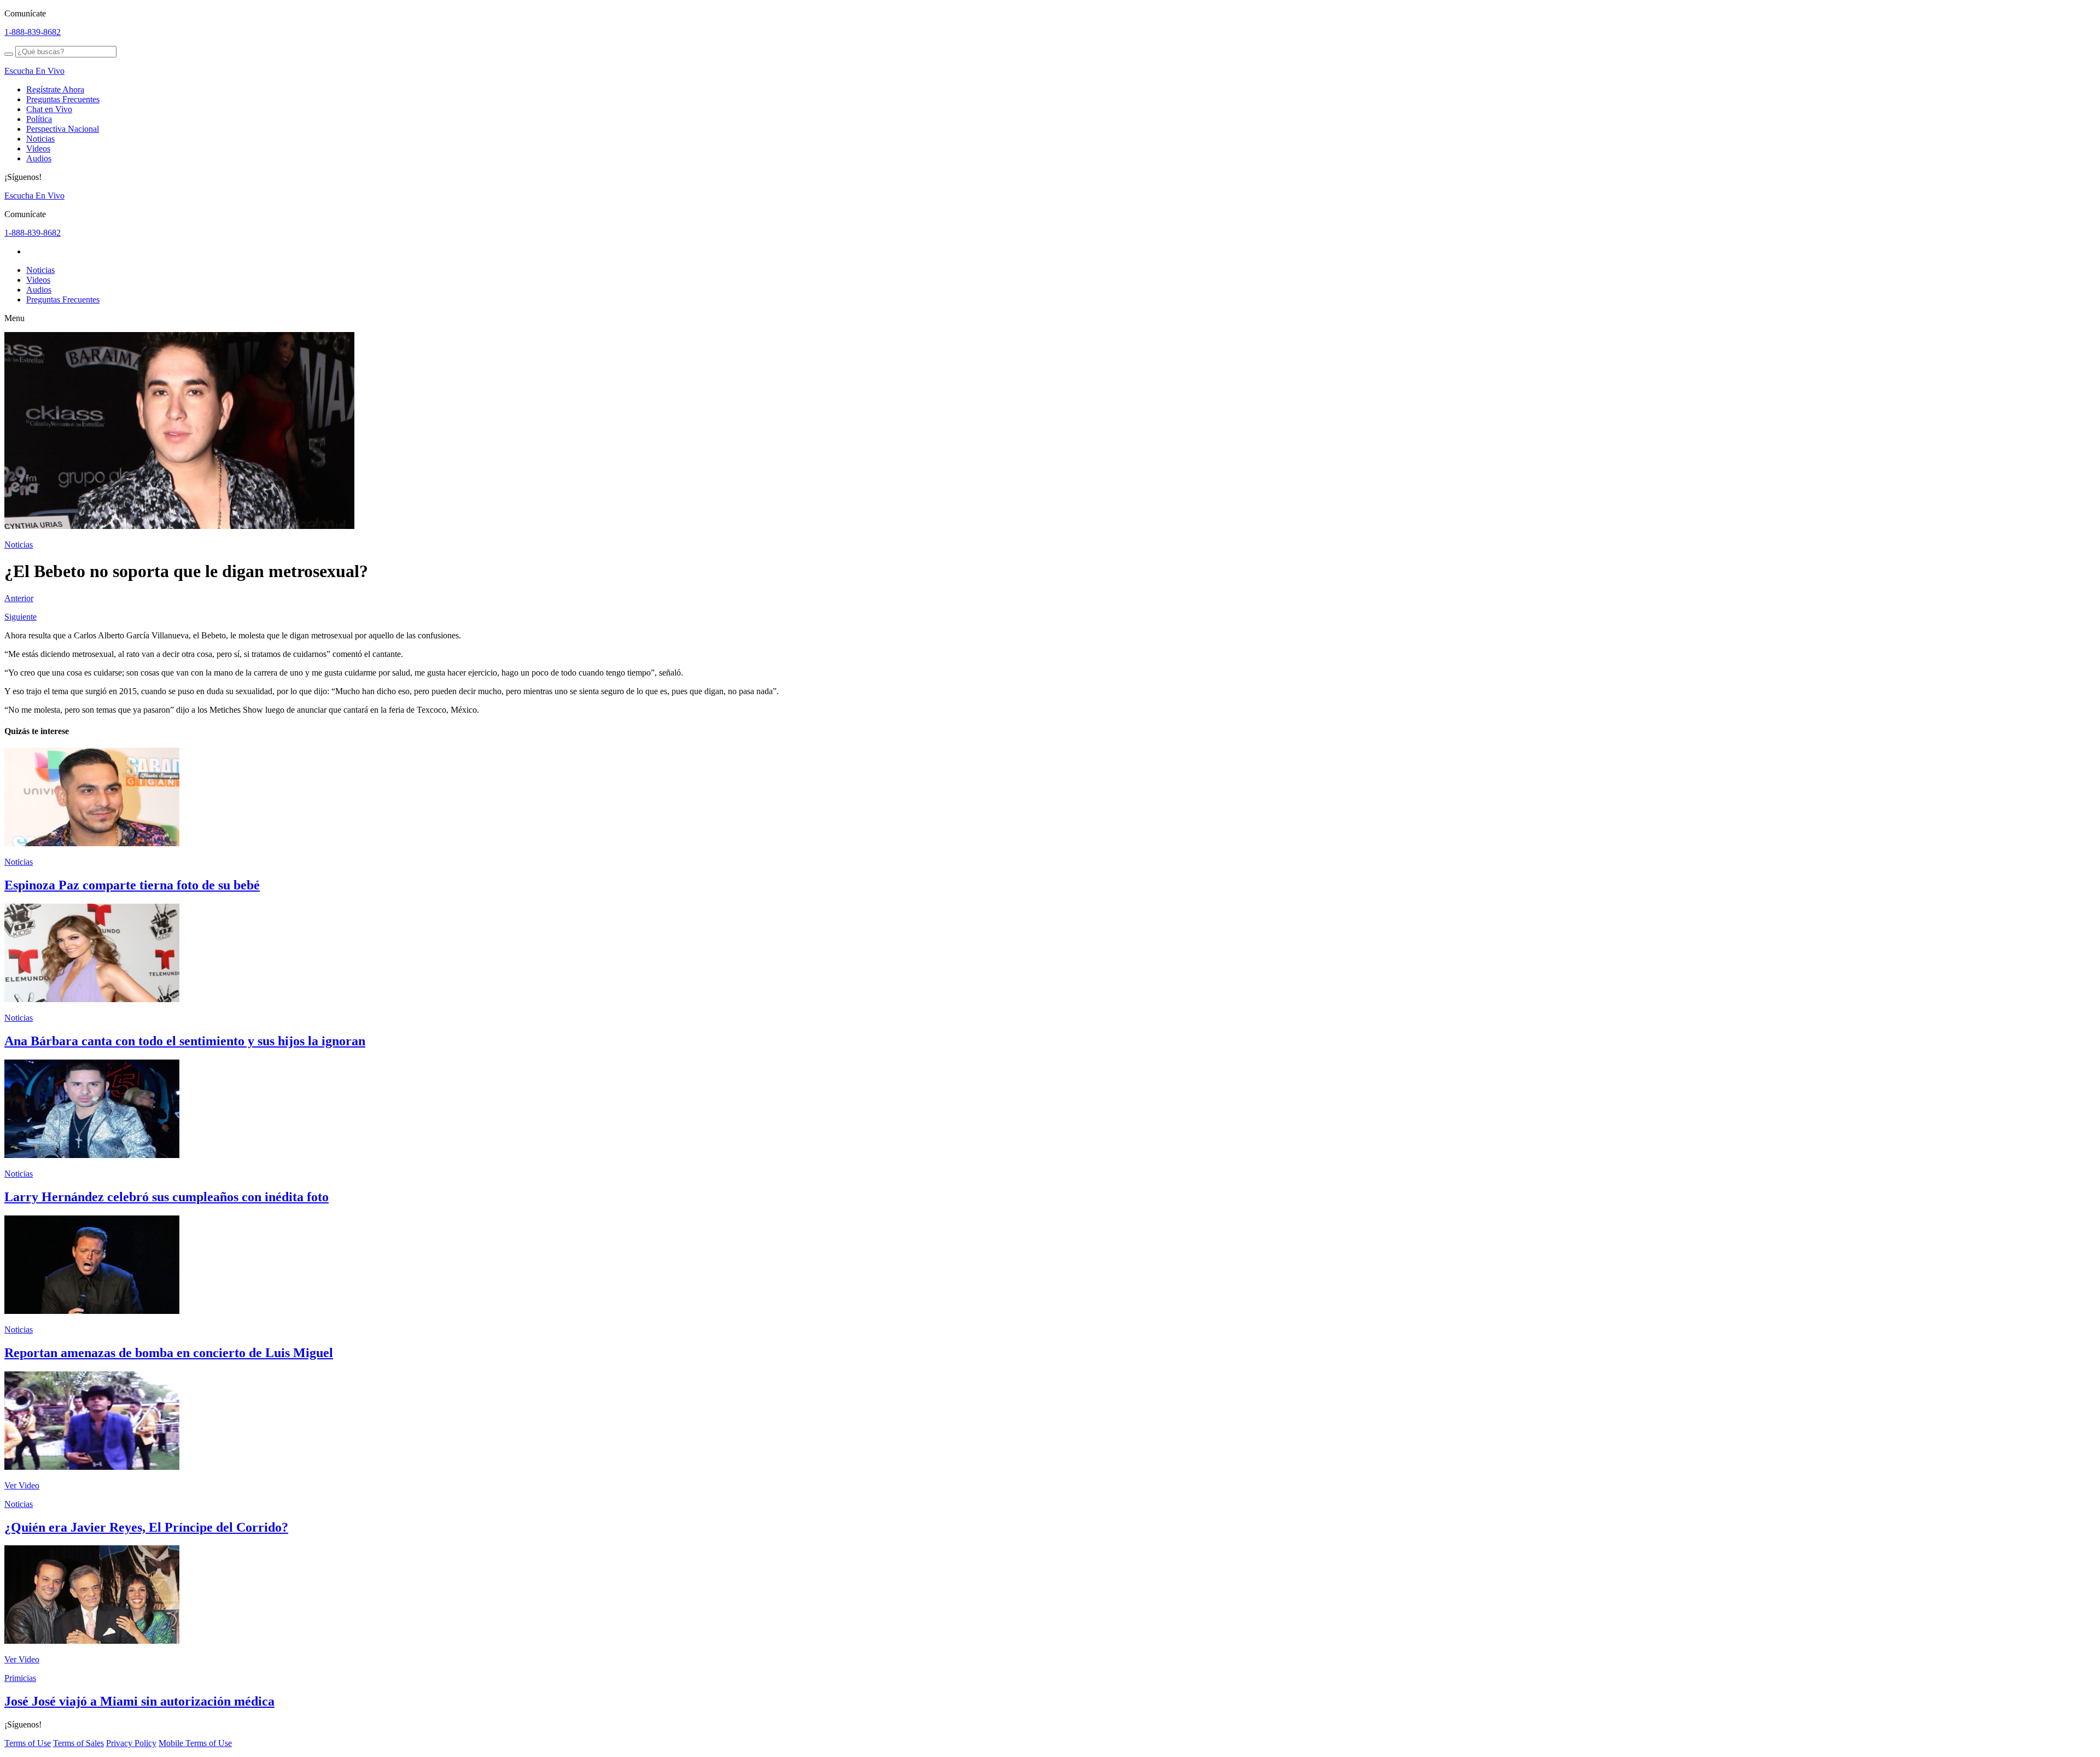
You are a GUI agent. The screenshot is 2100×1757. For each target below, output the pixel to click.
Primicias (20, 1678)
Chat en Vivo (49, 109)
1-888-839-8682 (33, 32)
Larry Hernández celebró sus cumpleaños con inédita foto (167, 1197)
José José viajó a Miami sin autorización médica (139, 1701)
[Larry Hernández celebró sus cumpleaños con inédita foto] (92, 1155)
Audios (39, 158)
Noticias (40, 139)
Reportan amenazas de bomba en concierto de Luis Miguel (169, 1353)
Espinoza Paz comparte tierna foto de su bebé (132, 885)
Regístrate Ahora (55, 89)
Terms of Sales (78, 1743)
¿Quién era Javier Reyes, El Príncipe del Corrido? (146, 1527)
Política (39, 119)
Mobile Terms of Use (195, 1743)
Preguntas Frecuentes (63, 99)
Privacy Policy (131, 1743)
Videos (38, 149)
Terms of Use (28, 1743)
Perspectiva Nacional (63, 129)
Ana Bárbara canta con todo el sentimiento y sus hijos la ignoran (185, 1041)
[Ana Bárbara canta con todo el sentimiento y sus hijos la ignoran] (92, 999)
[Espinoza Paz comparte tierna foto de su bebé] (92, 843)
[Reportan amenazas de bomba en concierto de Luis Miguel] (92, 1311)
